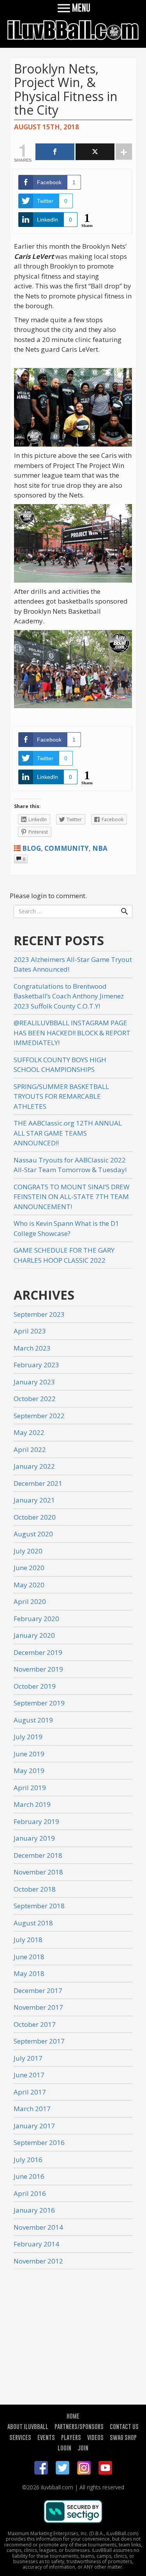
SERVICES (20, 2437)
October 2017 (35, 2024)
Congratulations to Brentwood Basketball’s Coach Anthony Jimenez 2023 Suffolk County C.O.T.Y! (69, 996)
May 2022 (29, 1432)
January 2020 (34, 1635)
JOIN (83, 2448)
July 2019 (28, 1737)
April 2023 (30, 1331)
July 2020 (28, 1551)
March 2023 (32, 1348)
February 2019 (36, 1821)
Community (67, 848)
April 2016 (30, 2193)
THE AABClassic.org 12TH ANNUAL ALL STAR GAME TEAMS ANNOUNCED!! (68, 1133)
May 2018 (29, 1973)
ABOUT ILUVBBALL (28, 2426)
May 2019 (29, 1771)
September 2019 (39, 1703)
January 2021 (34, 1500)
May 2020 (29, 1585)
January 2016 (34, 2210)
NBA (100, 848)
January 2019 (34, 1838)
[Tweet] (95, 152)
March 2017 (32, 2109)
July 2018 (28, 1940)
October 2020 (35, 1517)
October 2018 (35, 1889)
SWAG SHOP (123, 2437)
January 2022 (34, 1466)
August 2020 (33, 1534)
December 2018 (38, 1855)
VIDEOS (95, 2437)
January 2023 (34, 1382)
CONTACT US (124, 2426)
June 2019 (29, 1754)
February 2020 (36, 1619)
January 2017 (34, 2126)
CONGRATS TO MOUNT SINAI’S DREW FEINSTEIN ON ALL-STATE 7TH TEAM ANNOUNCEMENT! (72, 1197)
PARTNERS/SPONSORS (79, 2426)
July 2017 (28, 2058)
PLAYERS (71, 2437)
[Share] (55, 152)
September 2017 (39, 2041)
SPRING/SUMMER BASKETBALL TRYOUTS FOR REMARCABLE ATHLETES (61, 1096)
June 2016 (29, 2176)
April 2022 (30, 1449)
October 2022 (35, 1399)
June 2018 (29, 1957)
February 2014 (36, 2244)
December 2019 (38, 1652)
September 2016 (39, 2142)
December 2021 (38, 1483)
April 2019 (30, 1788)
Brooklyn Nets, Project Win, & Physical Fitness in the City (66, 89)
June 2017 (29, 2075)
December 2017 (38, 1990)
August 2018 (33, 1923)
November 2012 (38, 2261)
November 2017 (38, 2007)
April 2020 (30, 1601)
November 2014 (38, 2227)
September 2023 (39, 1314)
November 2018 (38, 1872)
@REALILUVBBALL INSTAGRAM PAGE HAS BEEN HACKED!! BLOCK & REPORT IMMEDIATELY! (72, 1033)
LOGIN (64, 2448)
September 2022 (39, 1416)
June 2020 (29, 1568)
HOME (73, 2416)
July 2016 (28, 2160)
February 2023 (36, 1365)
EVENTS (46, 2437)
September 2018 (39, 1906)
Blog (32, 848)
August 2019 (33, 1720)
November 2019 (38, 1669)
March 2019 (32, 1804)
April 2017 (30, 2092)
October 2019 (35, 1686)
